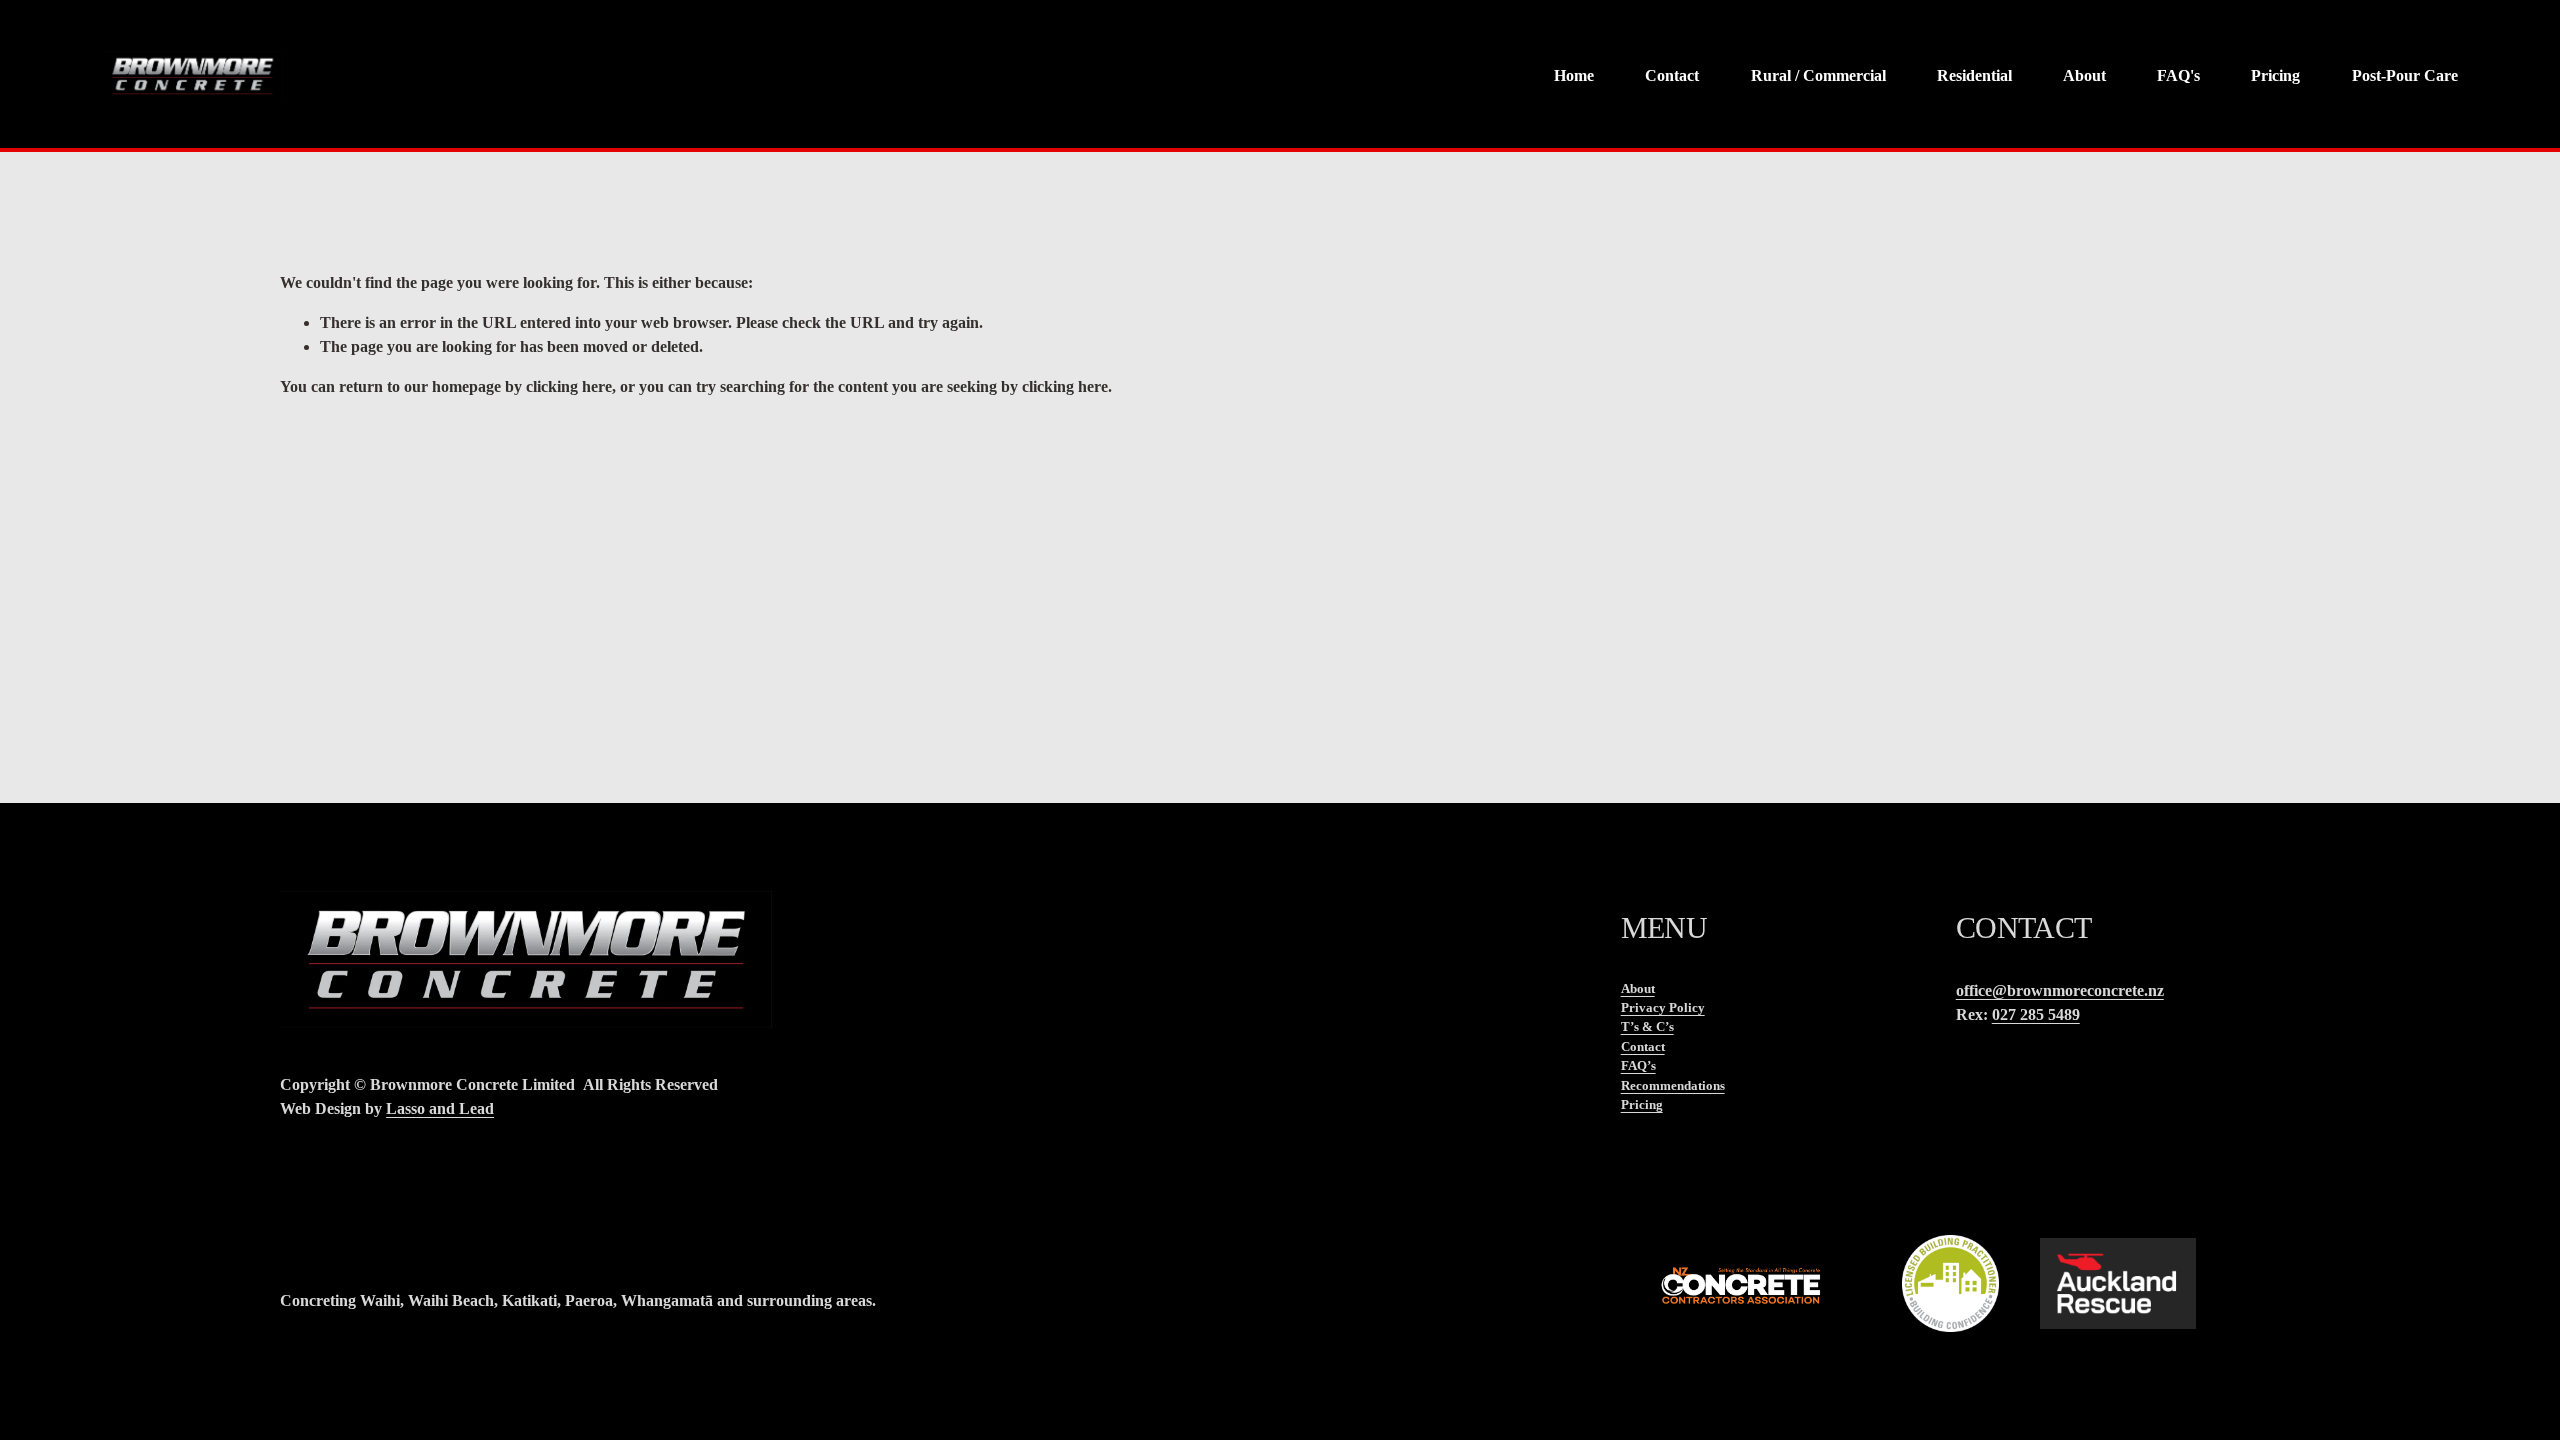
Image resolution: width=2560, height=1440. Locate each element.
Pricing (2275, 75)
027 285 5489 (2036, 1014)
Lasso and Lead (440, 1108)
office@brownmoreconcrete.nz (2060, 990)
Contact (1672, 75)
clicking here (569, 386)
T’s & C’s (1647, 1026)
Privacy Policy (1663, 1007)
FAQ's (2178, 75)
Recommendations (1673, 1085)
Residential (1974, 75)
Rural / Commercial (1818, 75)
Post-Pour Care (2405, 75)
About (2084, 75)
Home (1574, 75)
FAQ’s (1638, 1065)
